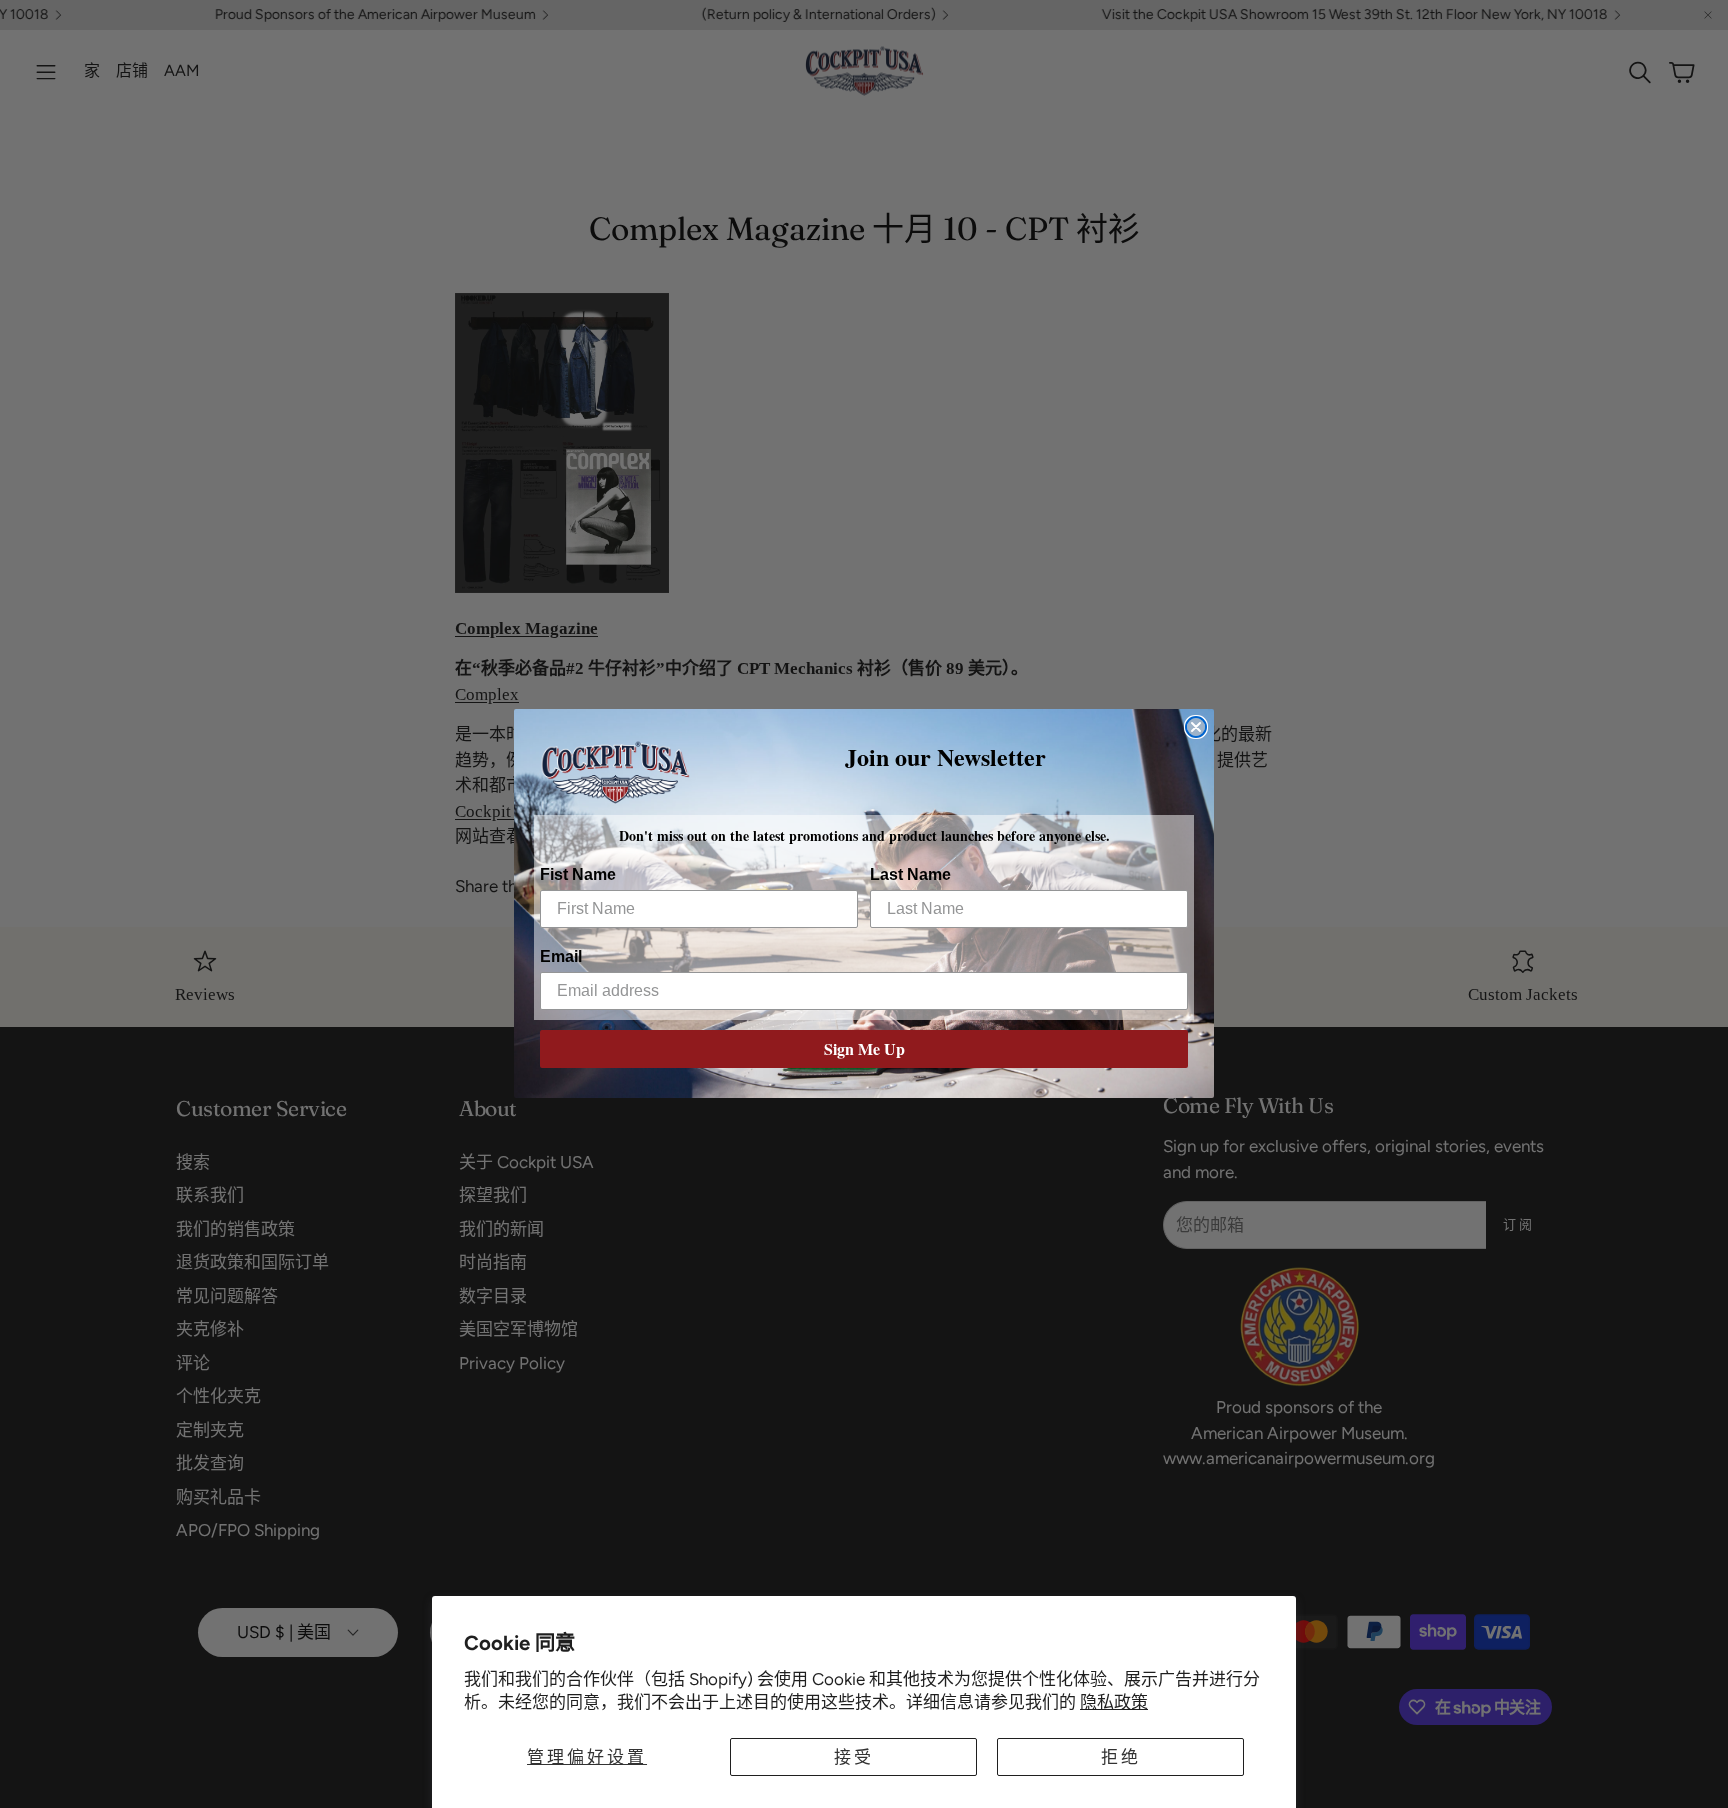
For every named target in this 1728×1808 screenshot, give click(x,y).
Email (561, 957)
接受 (854, 1757)
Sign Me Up (864, 1049)
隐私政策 (1114, 1702)
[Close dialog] (1196, 727)
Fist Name (578, 875)
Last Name (910, 875)
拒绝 (1121, 1757)
